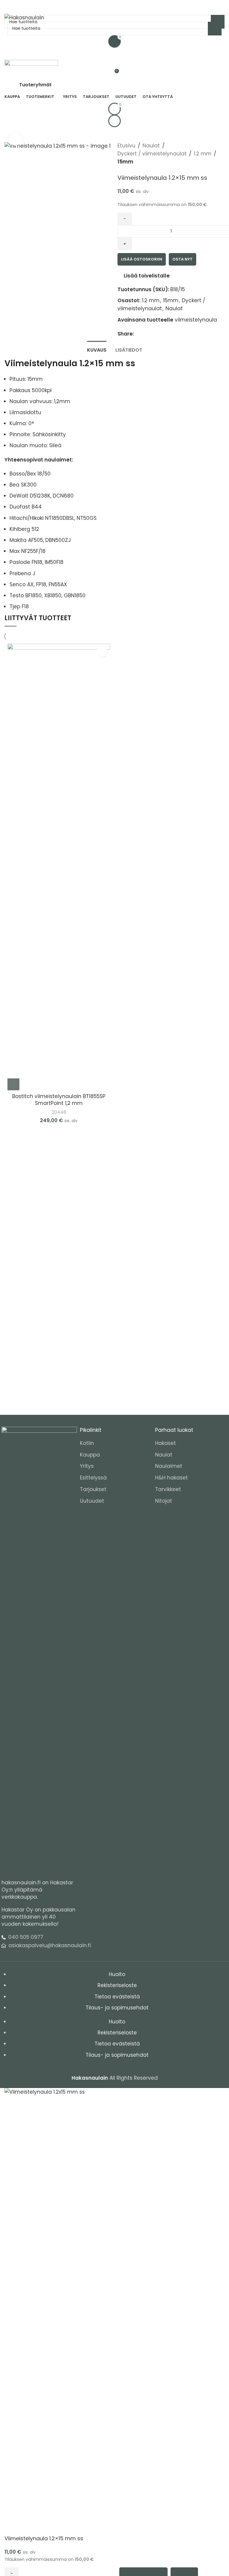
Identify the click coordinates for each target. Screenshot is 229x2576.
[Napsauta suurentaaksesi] (16, 139)
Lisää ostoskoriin (142, 259)
